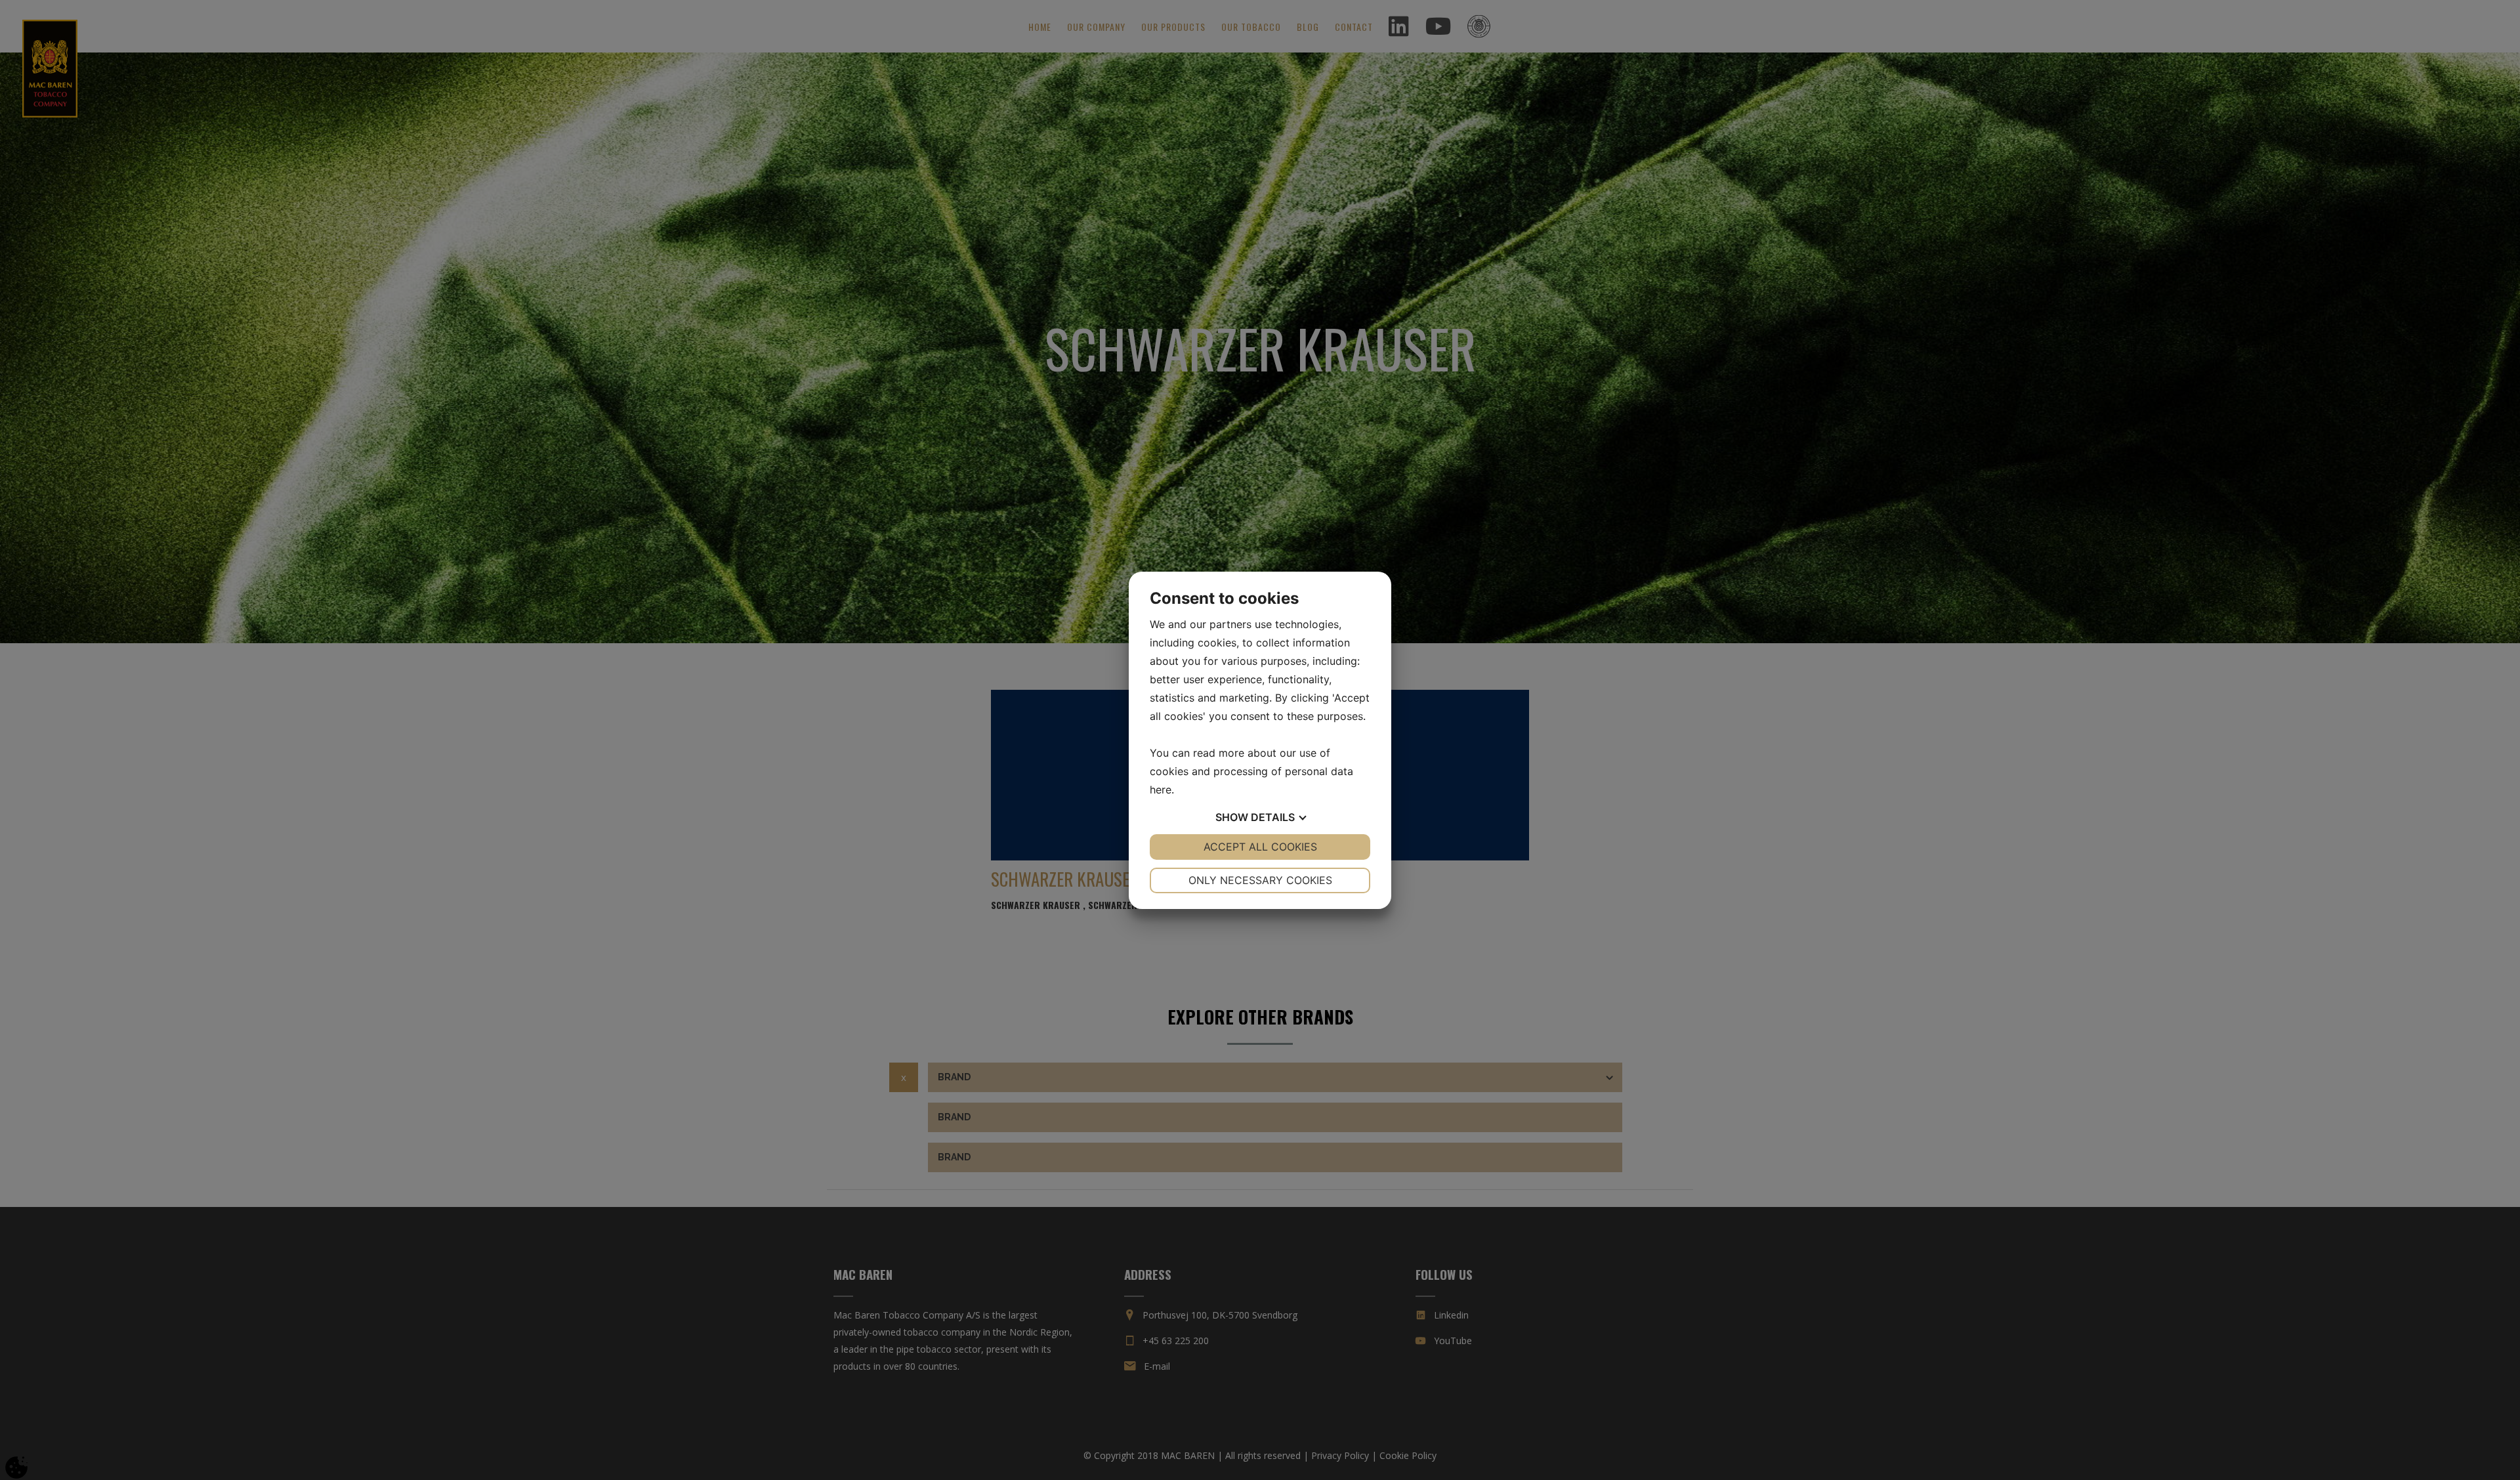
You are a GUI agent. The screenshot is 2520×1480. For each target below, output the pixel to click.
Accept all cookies (1260, 847)
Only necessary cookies (1260, 880)
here (1161, 790)
